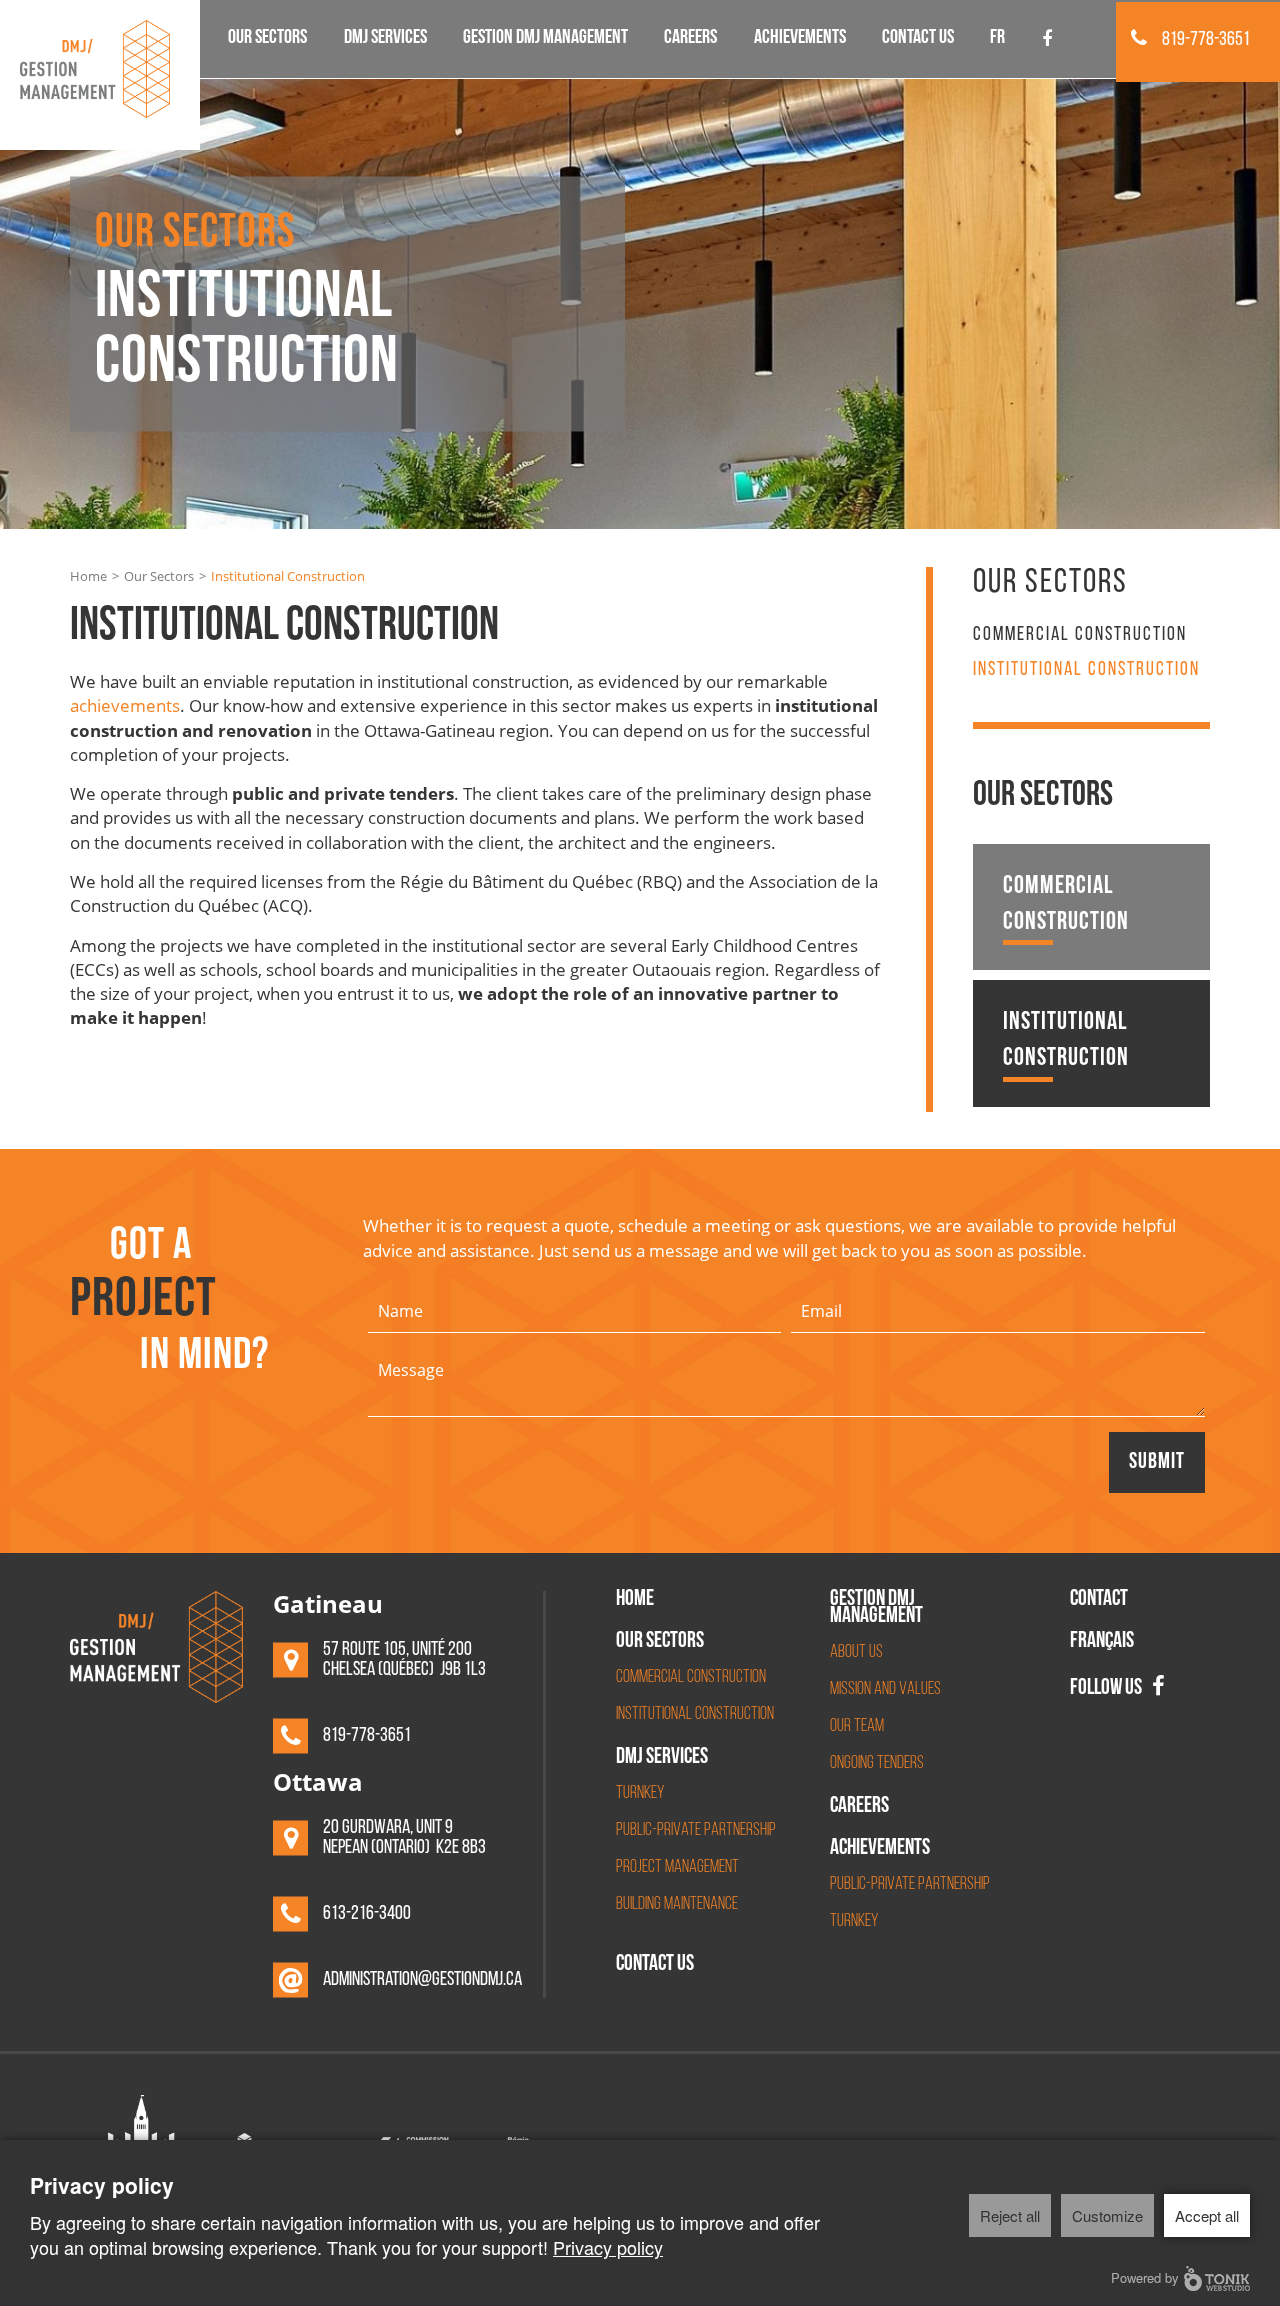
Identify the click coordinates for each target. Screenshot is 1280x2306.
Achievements (800, 39)
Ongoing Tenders (877, 1764)
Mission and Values (885, 1690)
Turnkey (640, 1794)
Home (88, 576)
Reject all (1010, 2215)
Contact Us (918, 39)
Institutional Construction (1086, 670)
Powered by (1145, 2277)
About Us (856, 1653)
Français (1102, 1643)
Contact (1099, 1601)
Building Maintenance (677, 1905)
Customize (1107, 2215)
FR (997, 39)
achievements (125, 705)
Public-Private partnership (910, 1885)
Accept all (1207, 2215)
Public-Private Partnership (696, 1831)
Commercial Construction (1080, 635)
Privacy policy (608, 2247)
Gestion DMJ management (545, 39)
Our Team (857, 1727)
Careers (690, 39)
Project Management (677, 1868)
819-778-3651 (1206, 40)
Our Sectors (267, 39)
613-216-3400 (367, 1914)
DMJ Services (385, 39)
